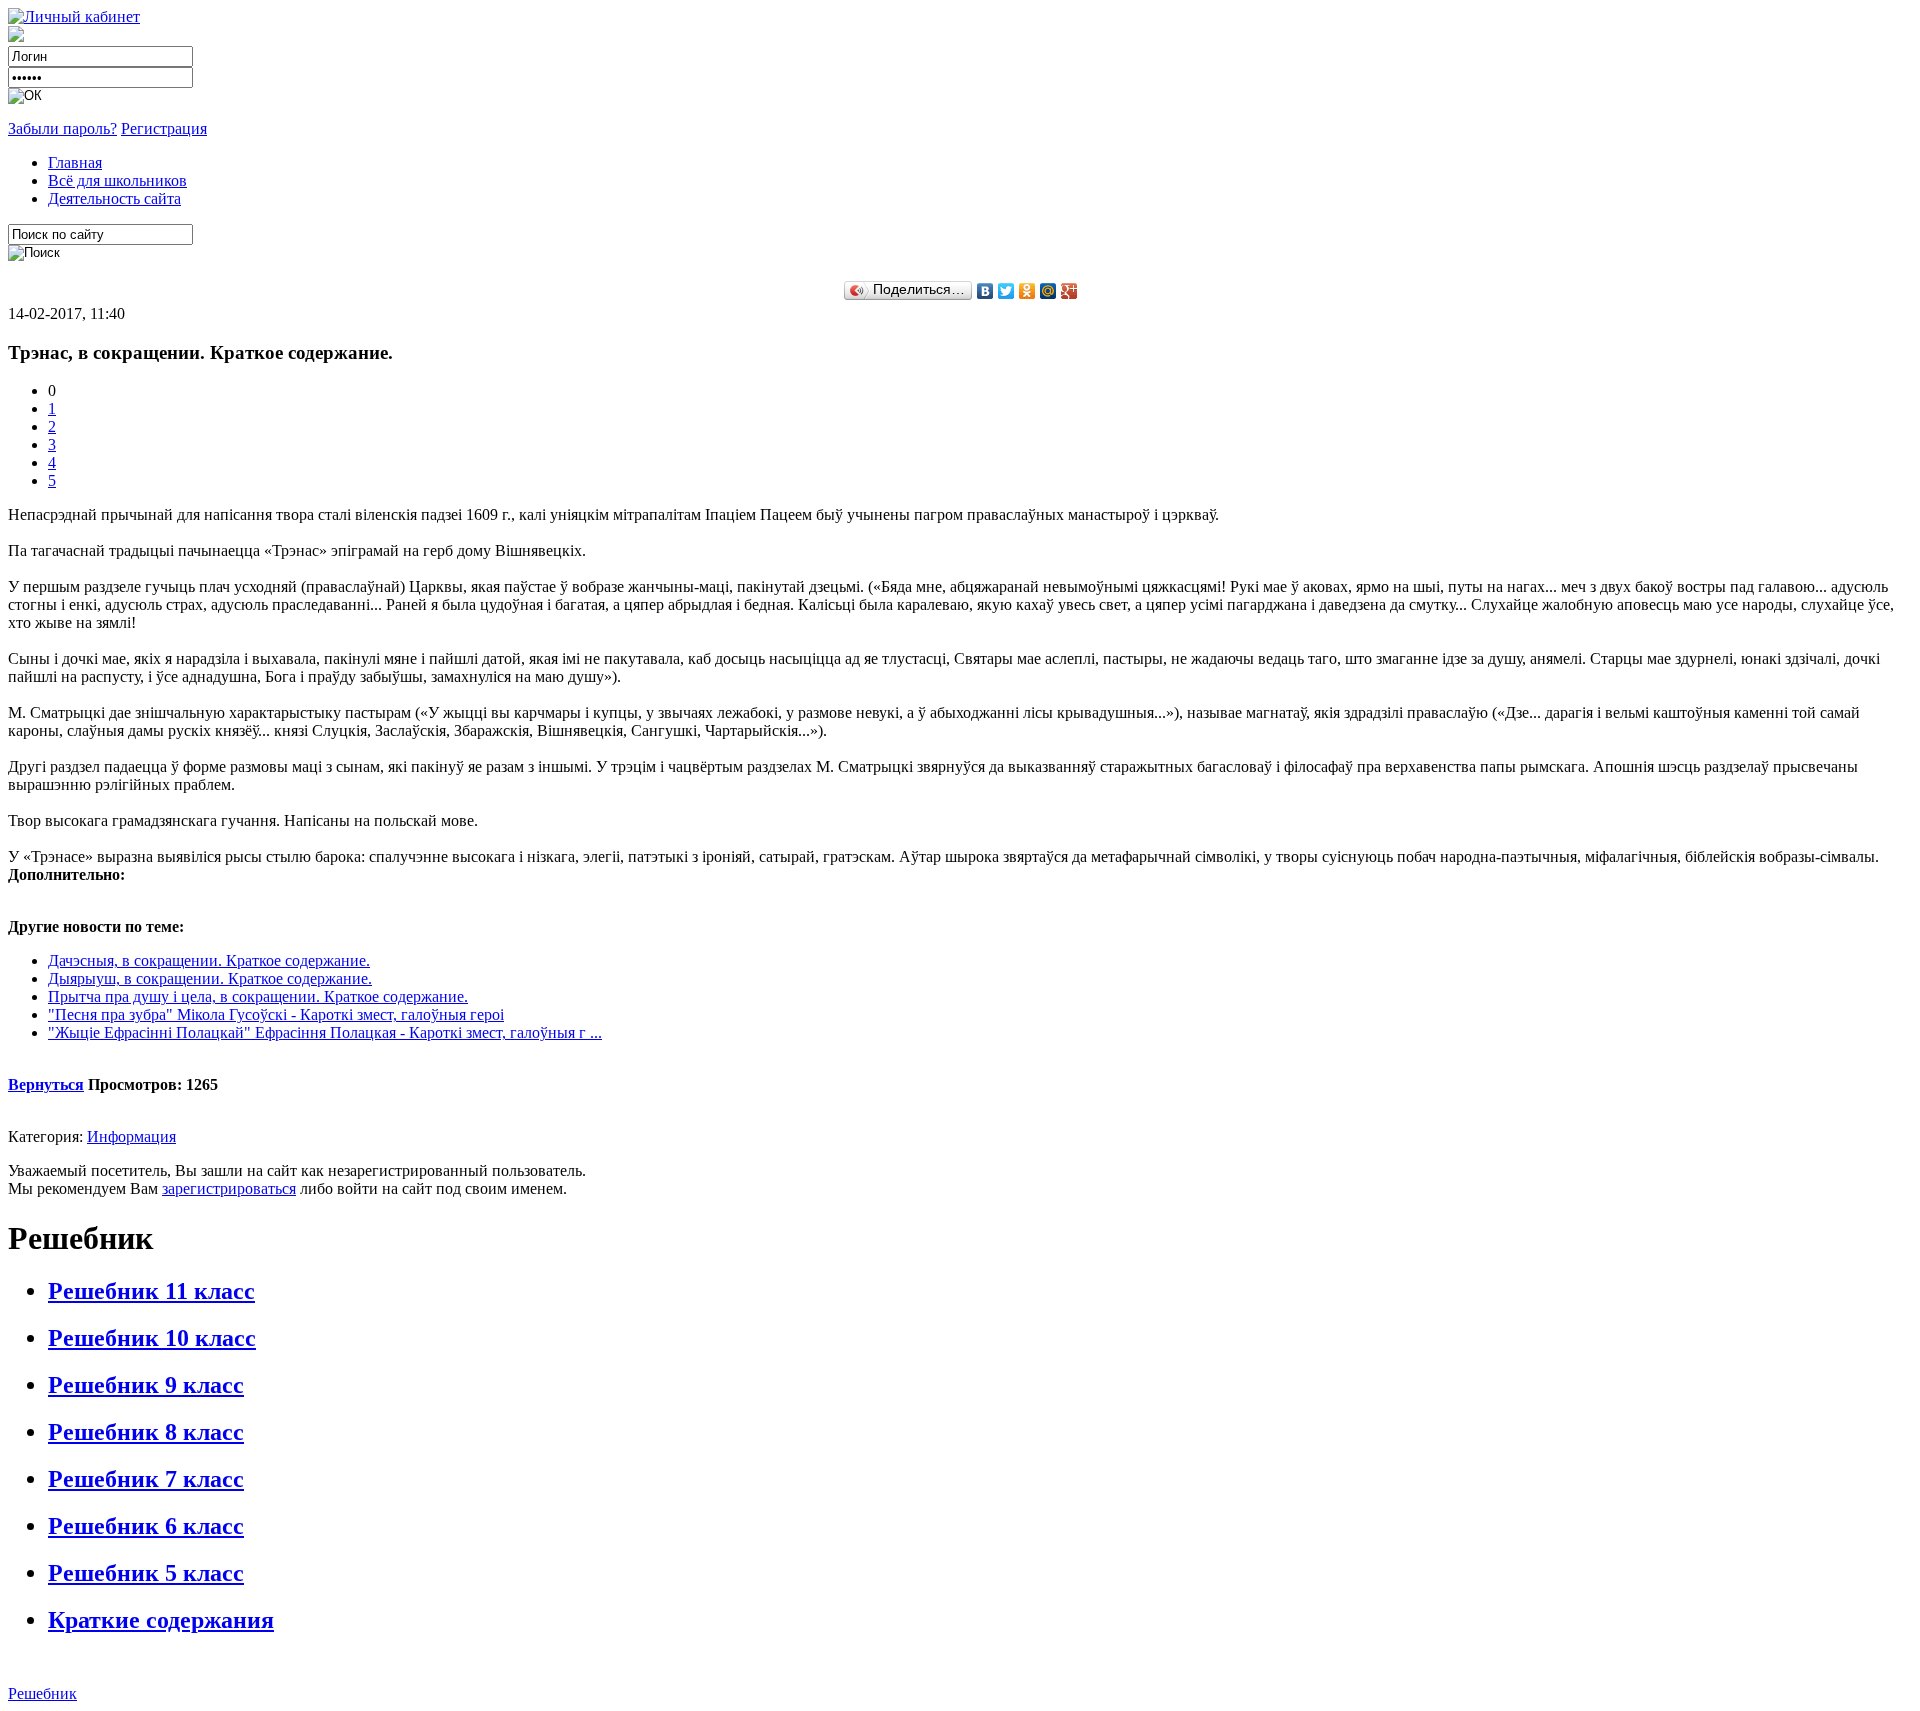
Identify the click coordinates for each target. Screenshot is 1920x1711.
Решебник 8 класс (146, 1432)
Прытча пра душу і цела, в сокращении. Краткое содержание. (258, 996)
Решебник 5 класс (146, 1573)
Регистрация (164, 128)
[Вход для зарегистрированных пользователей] (74, 16)
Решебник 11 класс (151, 1291)
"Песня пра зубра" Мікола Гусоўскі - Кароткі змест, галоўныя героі (276, 1014)
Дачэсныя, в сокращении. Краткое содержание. (209, 960)
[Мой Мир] (1048, 291)
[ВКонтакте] (985, 291)
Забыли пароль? (62, 128)
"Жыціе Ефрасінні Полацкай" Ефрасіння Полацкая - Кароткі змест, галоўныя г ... (325, 1032)
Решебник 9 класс (146, 1385)
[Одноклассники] (1027, 291)
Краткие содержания (161, 1620)
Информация (131, 1136)
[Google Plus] (1069, 291)
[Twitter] (1006, 291)
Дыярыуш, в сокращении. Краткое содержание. (210, 978)
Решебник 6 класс (146, 1526)
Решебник (42, 1693)
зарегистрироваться (229, 1188)
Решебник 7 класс (146, 1479)
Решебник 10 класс (152, 1338)
